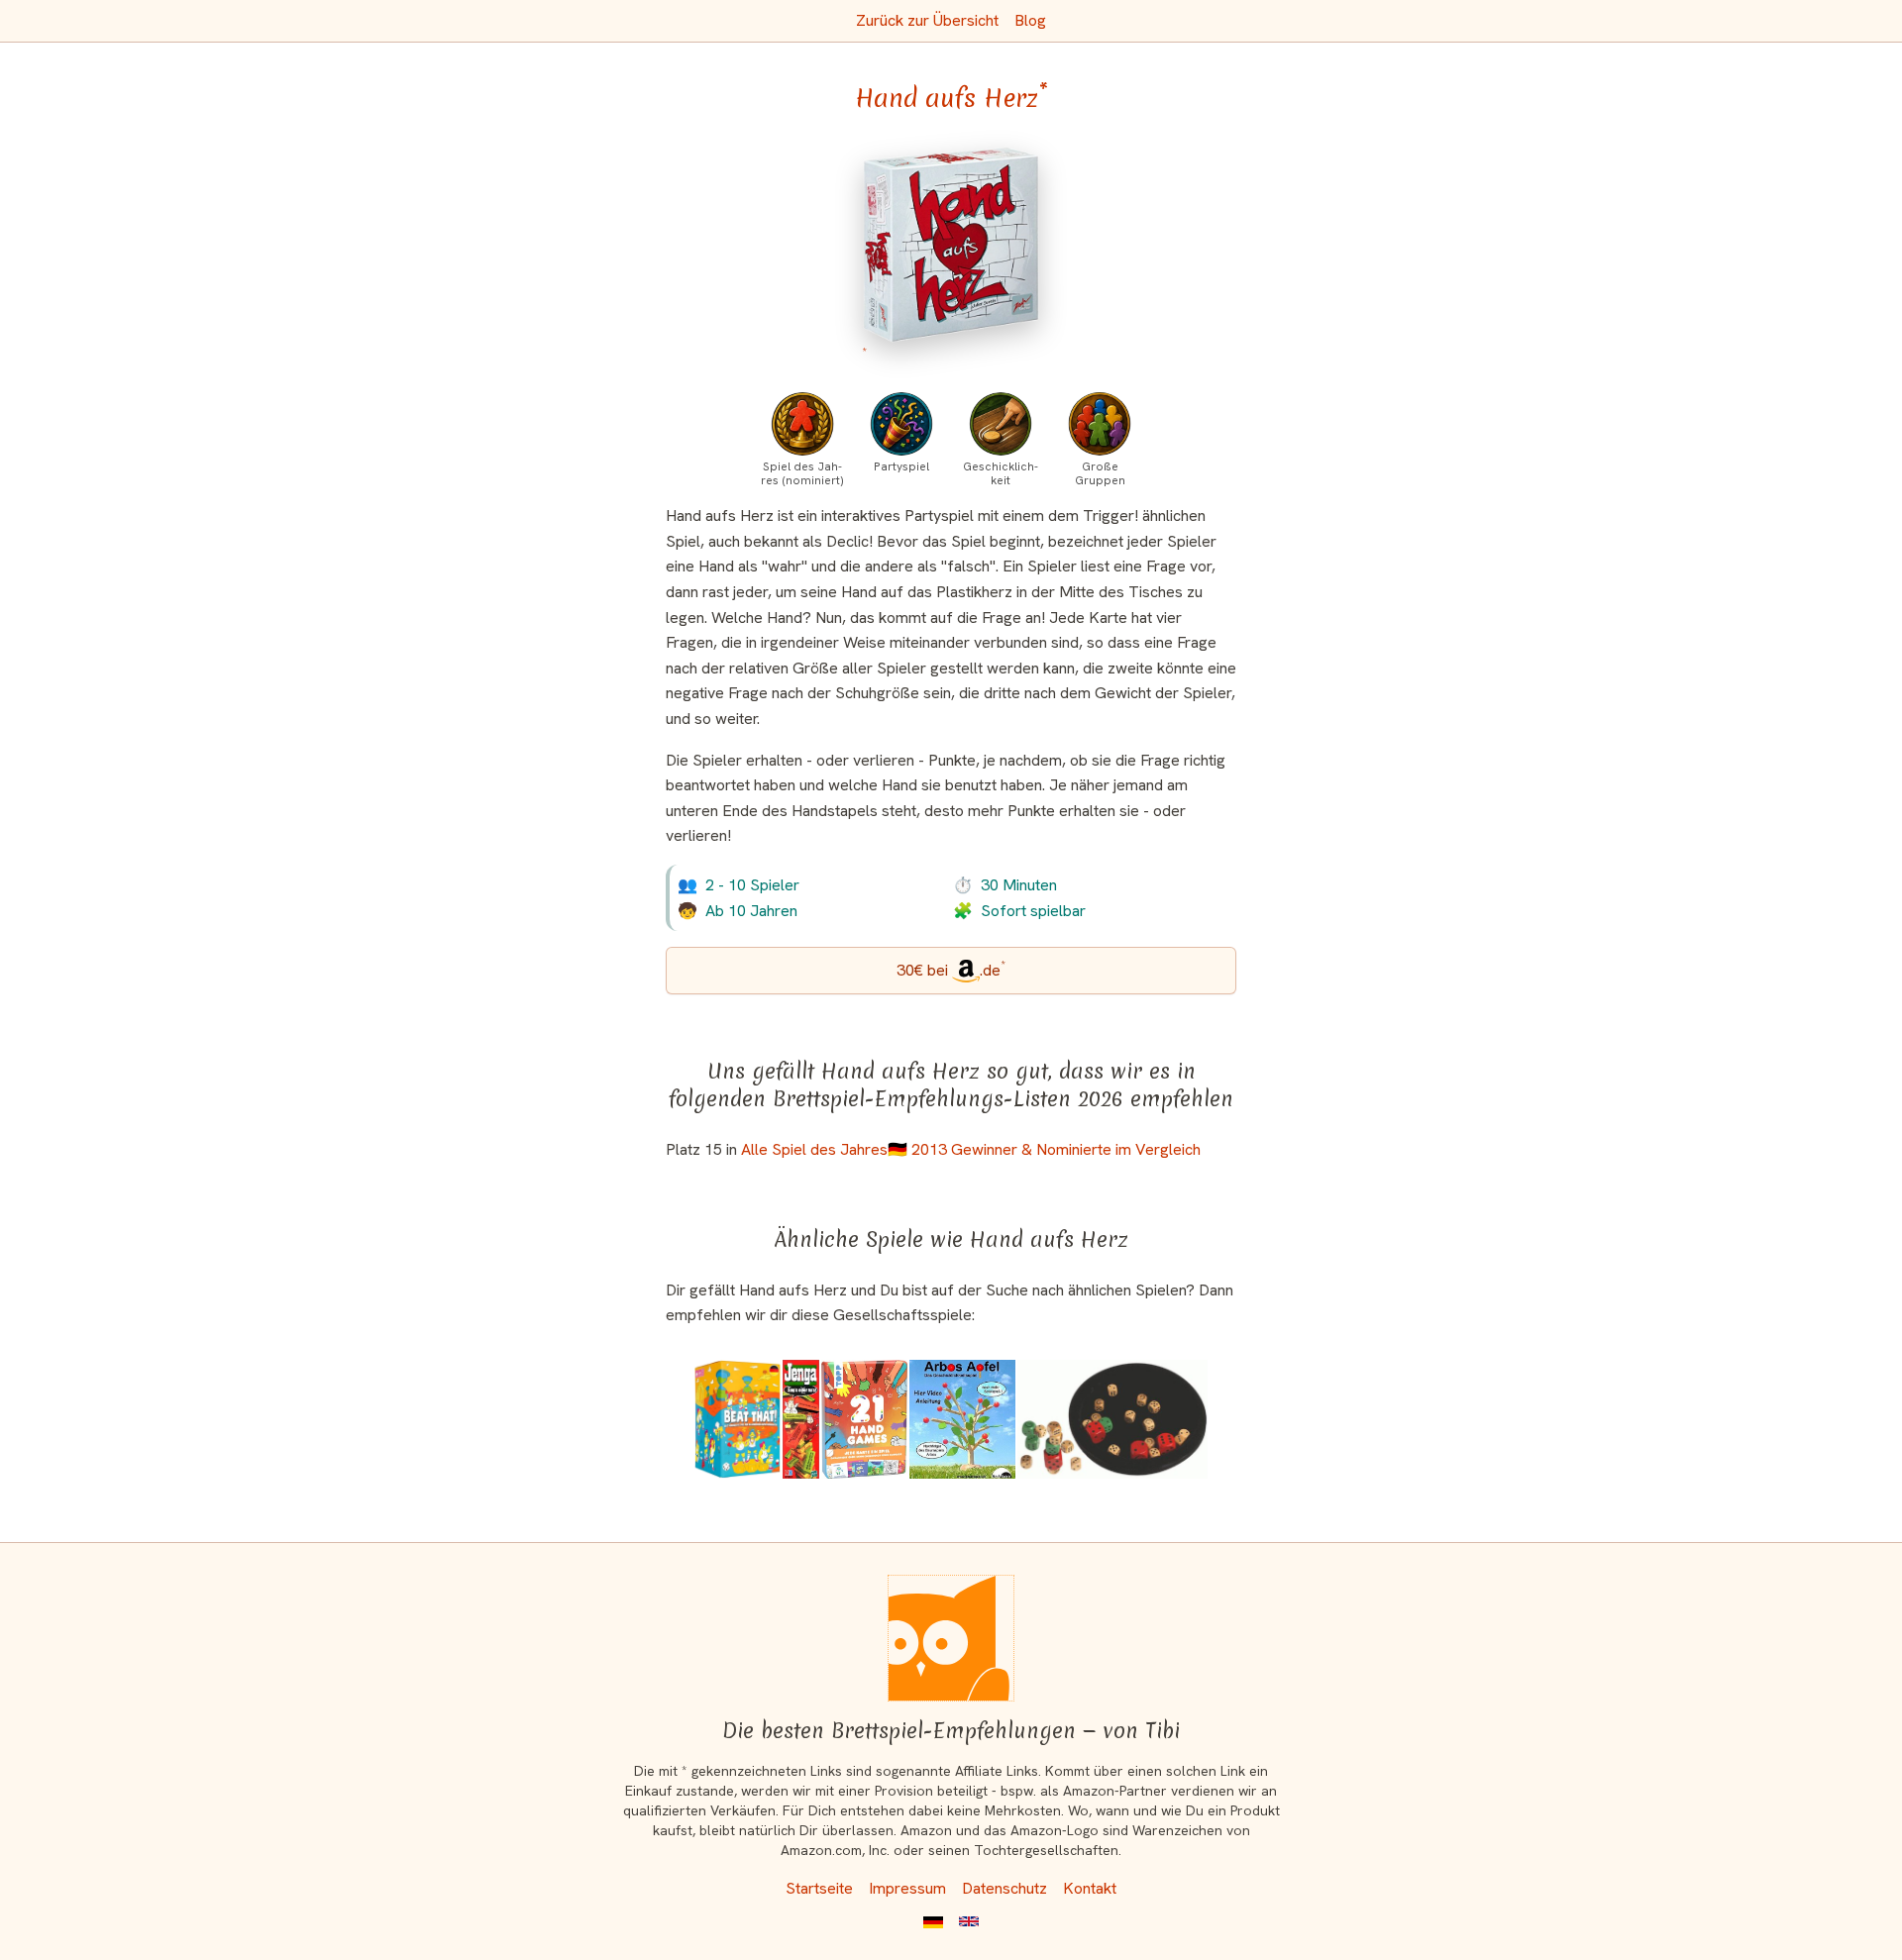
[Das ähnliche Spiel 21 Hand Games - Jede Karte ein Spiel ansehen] (864, 1419)
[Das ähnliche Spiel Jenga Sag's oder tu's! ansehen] (801, 1419)
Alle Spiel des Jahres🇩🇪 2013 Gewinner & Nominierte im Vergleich (971, 1149)
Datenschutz (1004, 1888)
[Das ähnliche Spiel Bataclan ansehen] (1113, 1419)
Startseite (819, 1888)
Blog (1030, 20)
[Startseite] (951, 1638)
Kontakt (1090, 1888)
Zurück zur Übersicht (927, 20)
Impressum (907, 1888)
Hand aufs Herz (951, 98)
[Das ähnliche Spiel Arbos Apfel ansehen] (962, 1419)
